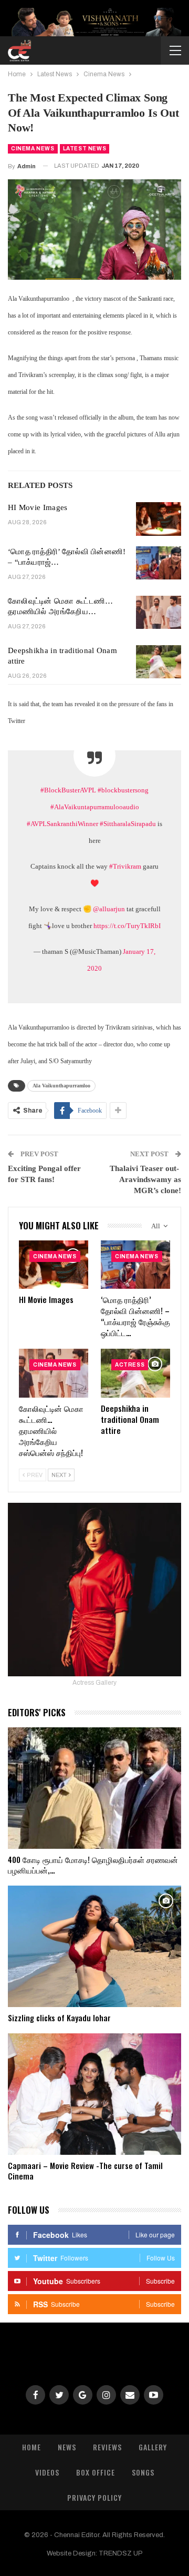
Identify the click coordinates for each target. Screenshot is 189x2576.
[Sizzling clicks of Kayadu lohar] (94, 1946)
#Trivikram (125, 866)
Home (31, 2447)
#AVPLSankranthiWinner (62, 824)
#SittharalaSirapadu (128, 824)
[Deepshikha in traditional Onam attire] (159, 662)
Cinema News (33, 149)
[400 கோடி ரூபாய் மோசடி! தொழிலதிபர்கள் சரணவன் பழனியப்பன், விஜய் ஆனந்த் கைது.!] (94, 1788)
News (67, 2447)
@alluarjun (109, 909)
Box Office (96, 2472)
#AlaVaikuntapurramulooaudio (95, 807)
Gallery (153, 2447)
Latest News (85, 149)
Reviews (107, 2447)
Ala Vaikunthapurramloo (61, 1086)
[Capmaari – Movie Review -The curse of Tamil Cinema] (94, 2094)
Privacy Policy (94, 2497)
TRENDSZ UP (121, 2553)
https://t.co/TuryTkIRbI (127, 926)
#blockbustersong (123, 790)
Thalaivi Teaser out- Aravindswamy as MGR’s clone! (145, 1179)
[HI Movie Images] (159, 519)
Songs (143, 2472)
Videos (47, 2472)
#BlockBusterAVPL (68, 790)
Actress (130, 1365)
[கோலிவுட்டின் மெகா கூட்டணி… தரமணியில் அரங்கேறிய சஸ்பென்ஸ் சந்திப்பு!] (159, 613)
